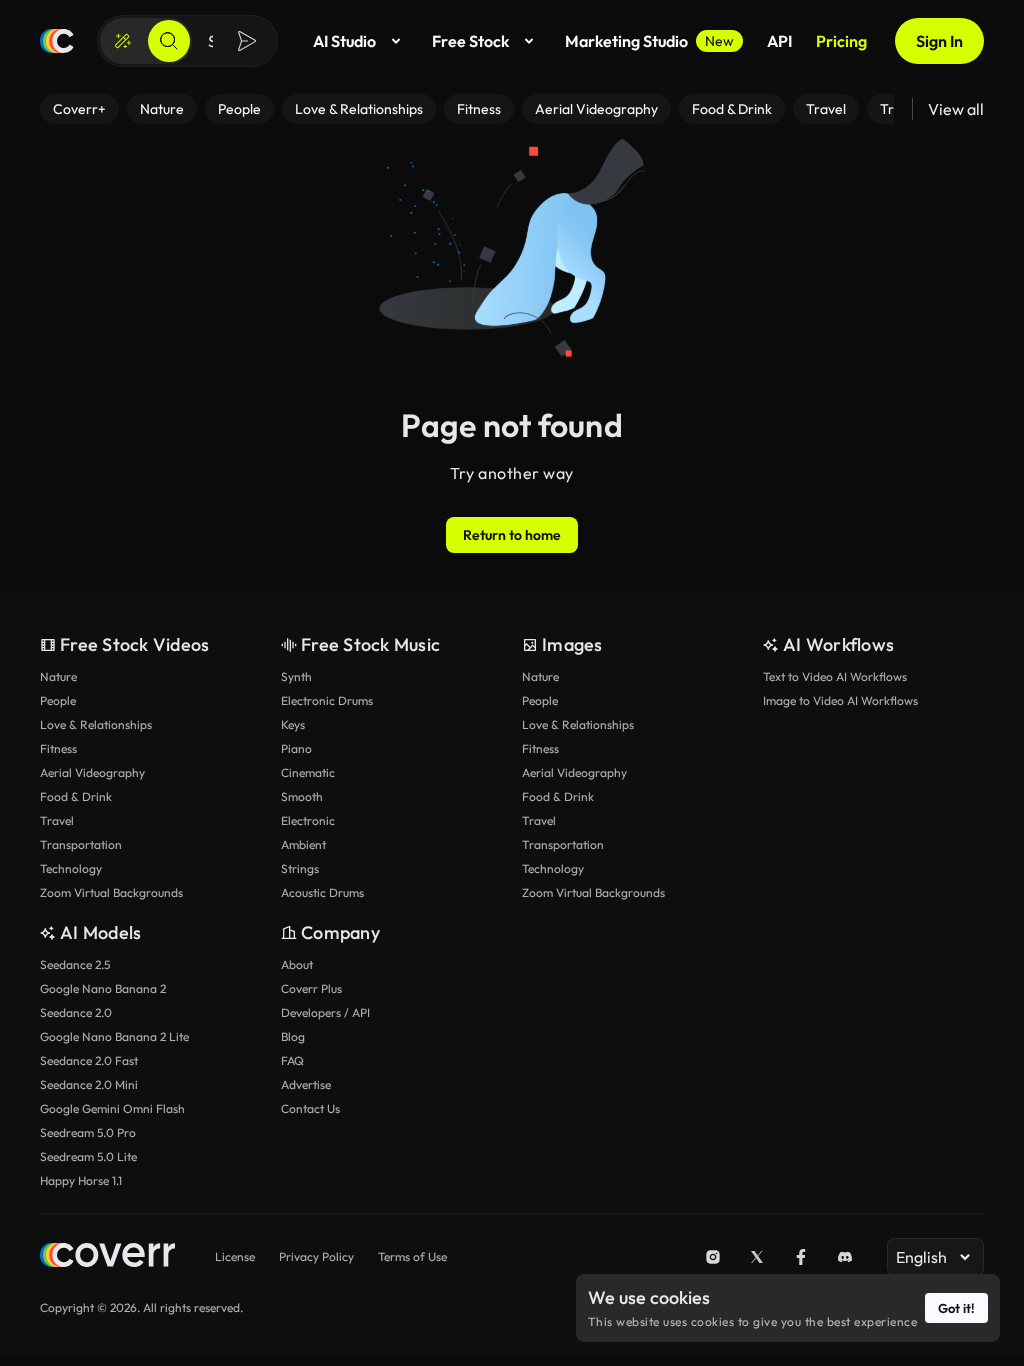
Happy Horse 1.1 (81, 1180)
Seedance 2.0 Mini (89, 1084)
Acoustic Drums (322, 892)
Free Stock (470, 41)
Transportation (81, 844)
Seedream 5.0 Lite (88, 1156)
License (235, 1256)
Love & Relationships (96, 724)
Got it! (956, 1308)
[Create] (123, 41)
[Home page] (57, 41)
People (58, 700)
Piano (296, 748)
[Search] (169, 41)
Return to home (512, 535)
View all (956, 109)
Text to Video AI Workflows (835, 676)
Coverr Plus (311, 988)
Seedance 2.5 (75, 964)
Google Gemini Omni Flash (112, 1108)
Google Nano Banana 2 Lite (114, 1036)
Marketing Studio (649, 41)
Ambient (303, 844)
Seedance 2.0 (76, 1012)
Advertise (306, 1084)
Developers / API (325, 1012)
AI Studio (344, 41)
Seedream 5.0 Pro (88, 1132)
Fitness (58, 748)
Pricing (841, 41)
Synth (296, 676)
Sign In (939, 41)
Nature (58, 676)
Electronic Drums (327, 700)
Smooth (302, 796)
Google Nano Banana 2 (103, 988)
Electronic (308, 820)
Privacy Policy (316, 1256)
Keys (293, 724)
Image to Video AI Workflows (840, 700)
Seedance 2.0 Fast (89, 1060)
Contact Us (310, 1108)
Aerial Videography (92, 772)
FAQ (292, 1060)
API (779, 41)
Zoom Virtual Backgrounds (111, 892)
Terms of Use (412, 1256)
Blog (293, 1036)
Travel (57, 820)
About (297, 964)
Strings (300, 868)
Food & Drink (76, 796)
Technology (71, 868)
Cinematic (308, 772)
